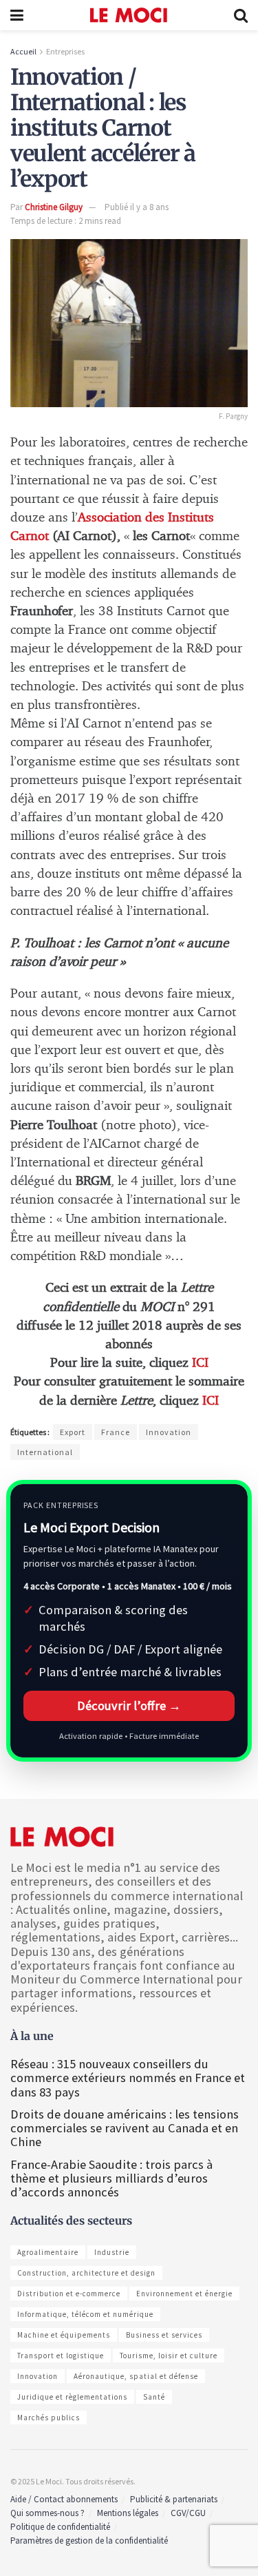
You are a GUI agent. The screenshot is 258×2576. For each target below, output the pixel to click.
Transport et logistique (61, 2356)
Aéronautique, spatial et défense (136, 2376)
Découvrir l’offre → (129, 1706)
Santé (154, 2397)
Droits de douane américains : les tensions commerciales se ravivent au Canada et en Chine (125, 2128)
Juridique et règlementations (72, 2397)
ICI (200, 1363)
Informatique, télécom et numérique (85, 2314)
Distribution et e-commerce (69, 2294)
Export (73, 1432)
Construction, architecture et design (86, 2273)
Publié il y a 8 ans (137, 207)
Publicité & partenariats (174, 2499)
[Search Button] (241, 15)
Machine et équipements (64, 2335)
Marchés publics (49, 2418)
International (45, 1452)
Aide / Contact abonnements (64, 2499)
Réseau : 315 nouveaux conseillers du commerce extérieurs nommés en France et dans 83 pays (128, 2078)
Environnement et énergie (184, 2294)
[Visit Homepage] (129, 15)
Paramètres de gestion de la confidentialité (89, 2541)
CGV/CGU (188, 2513)
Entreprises (65, 51)
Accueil (23, 51)
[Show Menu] (17, 15)
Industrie (112, 2252)
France (116, 1432)
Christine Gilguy (54, 207)
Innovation (169, 1432)
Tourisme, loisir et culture (169, 2356)
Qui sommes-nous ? (47, 2513)
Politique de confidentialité (60, 2527)
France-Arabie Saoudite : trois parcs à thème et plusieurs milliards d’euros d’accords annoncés (111, 2178)
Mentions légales (128, 2513)
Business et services (164, 2335)
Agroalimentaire (48, 2252)
